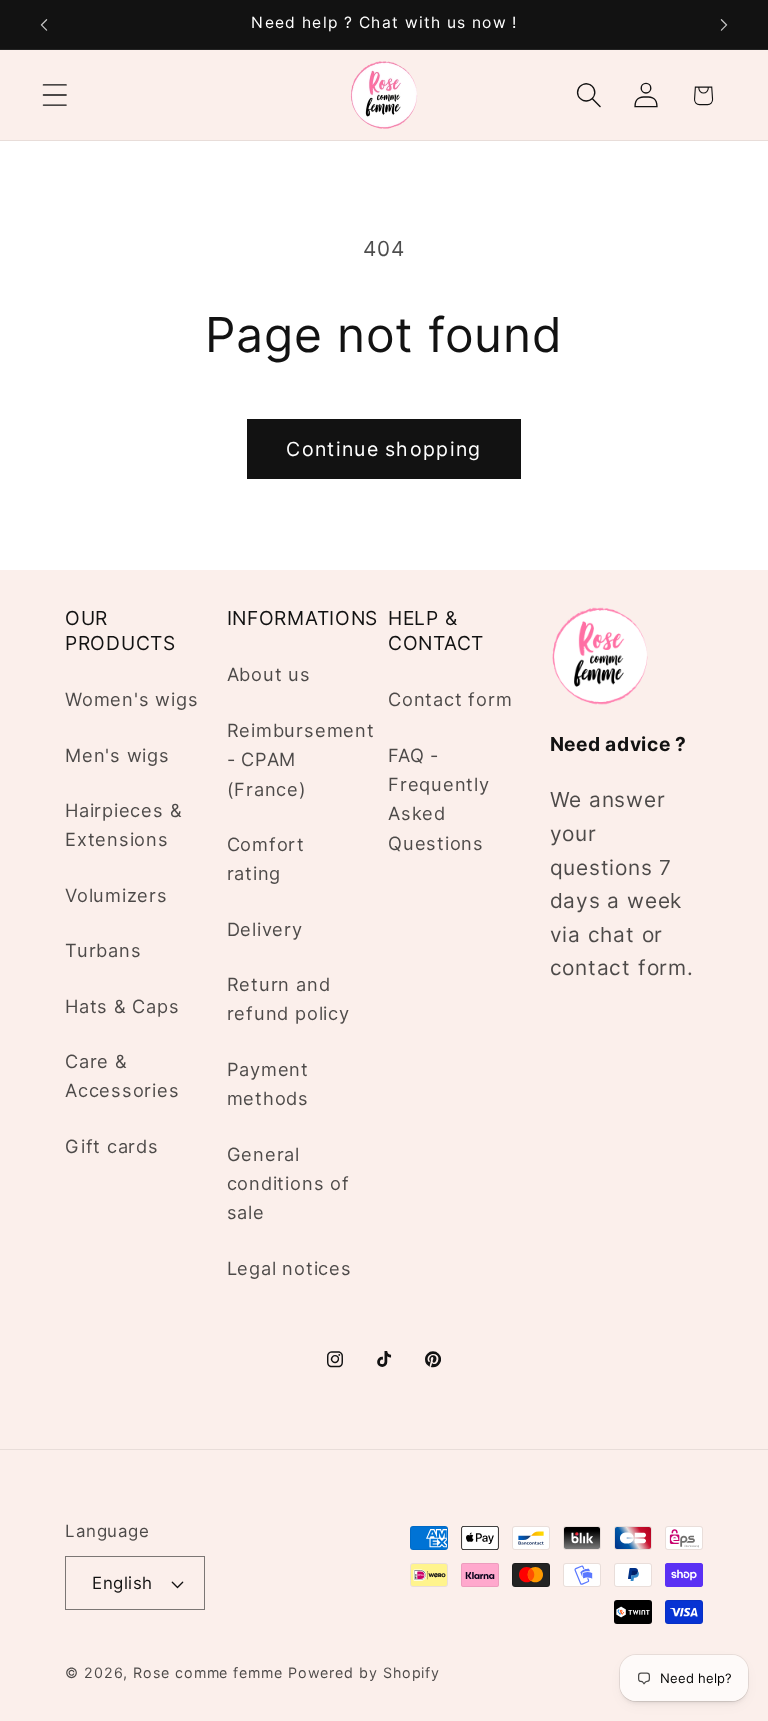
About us (269, 674)
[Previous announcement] (44, 25)
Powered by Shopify (364, 1672)
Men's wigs (117, 755)
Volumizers (116, 895)
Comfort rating (266, 858)
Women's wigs (131, 699)
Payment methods (268, 1083)
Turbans (103, 950)
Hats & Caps (122, 1006)
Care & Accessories (122, 1075)
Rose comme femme (208, 1672)
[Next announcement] (724, 25)
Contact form (450, 699)
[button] (54, 95)
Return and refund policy (288, 998)
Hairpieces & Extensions (123, 824)
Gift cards (112, 1146)
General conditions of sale (288, 1183)
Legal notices (289, 1268)
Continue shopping (383, 449)
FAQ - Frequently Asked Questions (439, 799)
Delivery (265, 929)
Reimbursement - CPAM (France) (301, 759)
